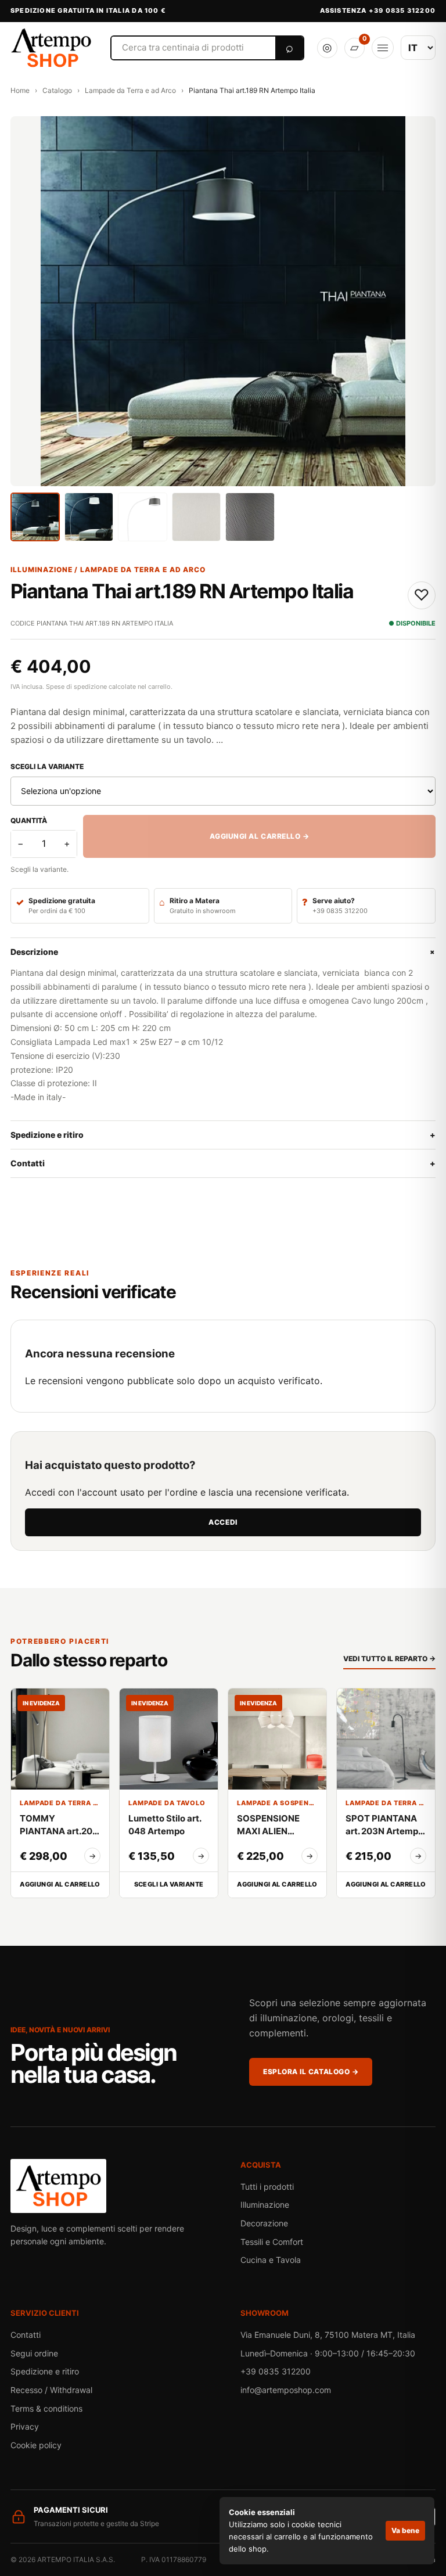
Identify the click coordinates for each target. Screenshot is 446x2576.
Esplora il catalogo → (311, 2072)
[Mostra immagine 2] (89, 517)
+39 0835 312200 (276, 2371)
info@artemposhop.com (286, 2390)
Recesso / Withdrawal (51, 2390)
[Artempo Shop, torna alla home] (53, 48)
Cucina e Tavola (271, 2260)
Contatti (223, 1163)
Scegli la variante (47, 766)
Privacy (25, 2426)
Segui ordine (34, 2353)
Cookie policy (36, 2445)
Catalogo (57, 90)
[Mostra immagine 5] (250, 517)
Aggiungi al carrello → (260, 836)
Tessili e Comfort (272, 2242)
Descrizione (223, 952)
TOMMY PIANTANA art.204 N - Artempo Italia (59, 1825)
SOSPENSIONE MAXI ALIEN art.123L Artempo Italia (274, 1825)
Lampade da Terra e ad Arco (130, 90)
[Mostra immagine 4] (197, 517)
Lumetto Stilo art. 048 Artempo (165, 1825)
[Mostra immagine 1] (35, 517)
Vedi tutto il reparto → (389, 1659)
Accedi (223, 1522)
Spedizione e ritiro (223, 1135)
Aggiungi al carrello (60, 1884)
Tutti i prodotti (267, 2187)
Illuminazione (265, 2205)
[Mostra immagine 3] (143, 517)
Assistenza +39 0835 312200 (378, 10)
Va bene (405, 2530)
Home (20, 90)
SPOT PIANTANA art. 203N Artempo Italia (384, 1825)
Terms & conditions (46, 2408)
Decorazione (264, 2223)
